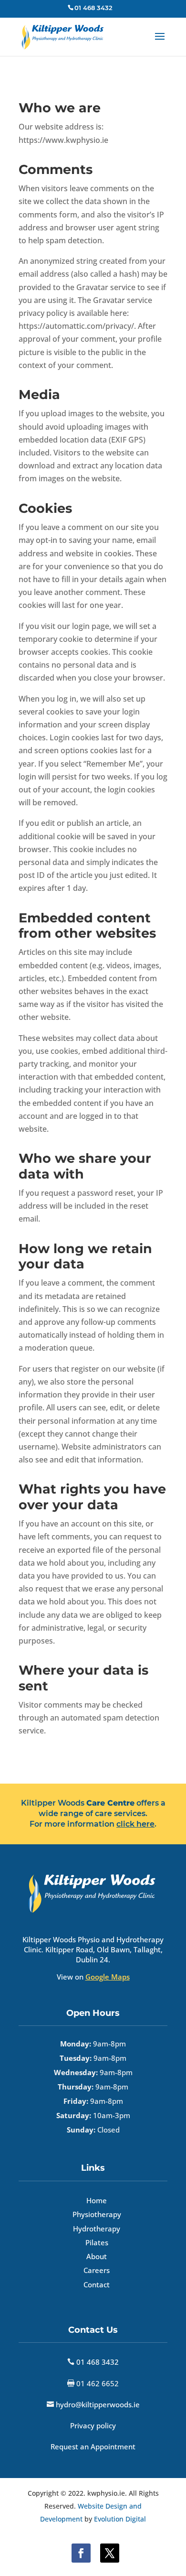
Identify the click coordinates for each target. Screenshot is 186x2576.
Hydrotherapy (97, 2229)
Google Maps (108, 1977)
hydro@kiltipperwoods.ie (98, 2404)
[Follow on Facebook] (81, 2553)
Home (97, 2200)
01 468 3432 (97, 2362)
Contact (97, 2284)
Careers (97, 2270)
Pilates (97, 2242)
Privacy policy (93, 2425)
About (97, 2256)
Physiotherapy (97, 2214)
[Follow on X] (110, 2553)
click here (135, 1824)
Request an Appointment (93, 2446)
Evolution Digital (120, 2519)
